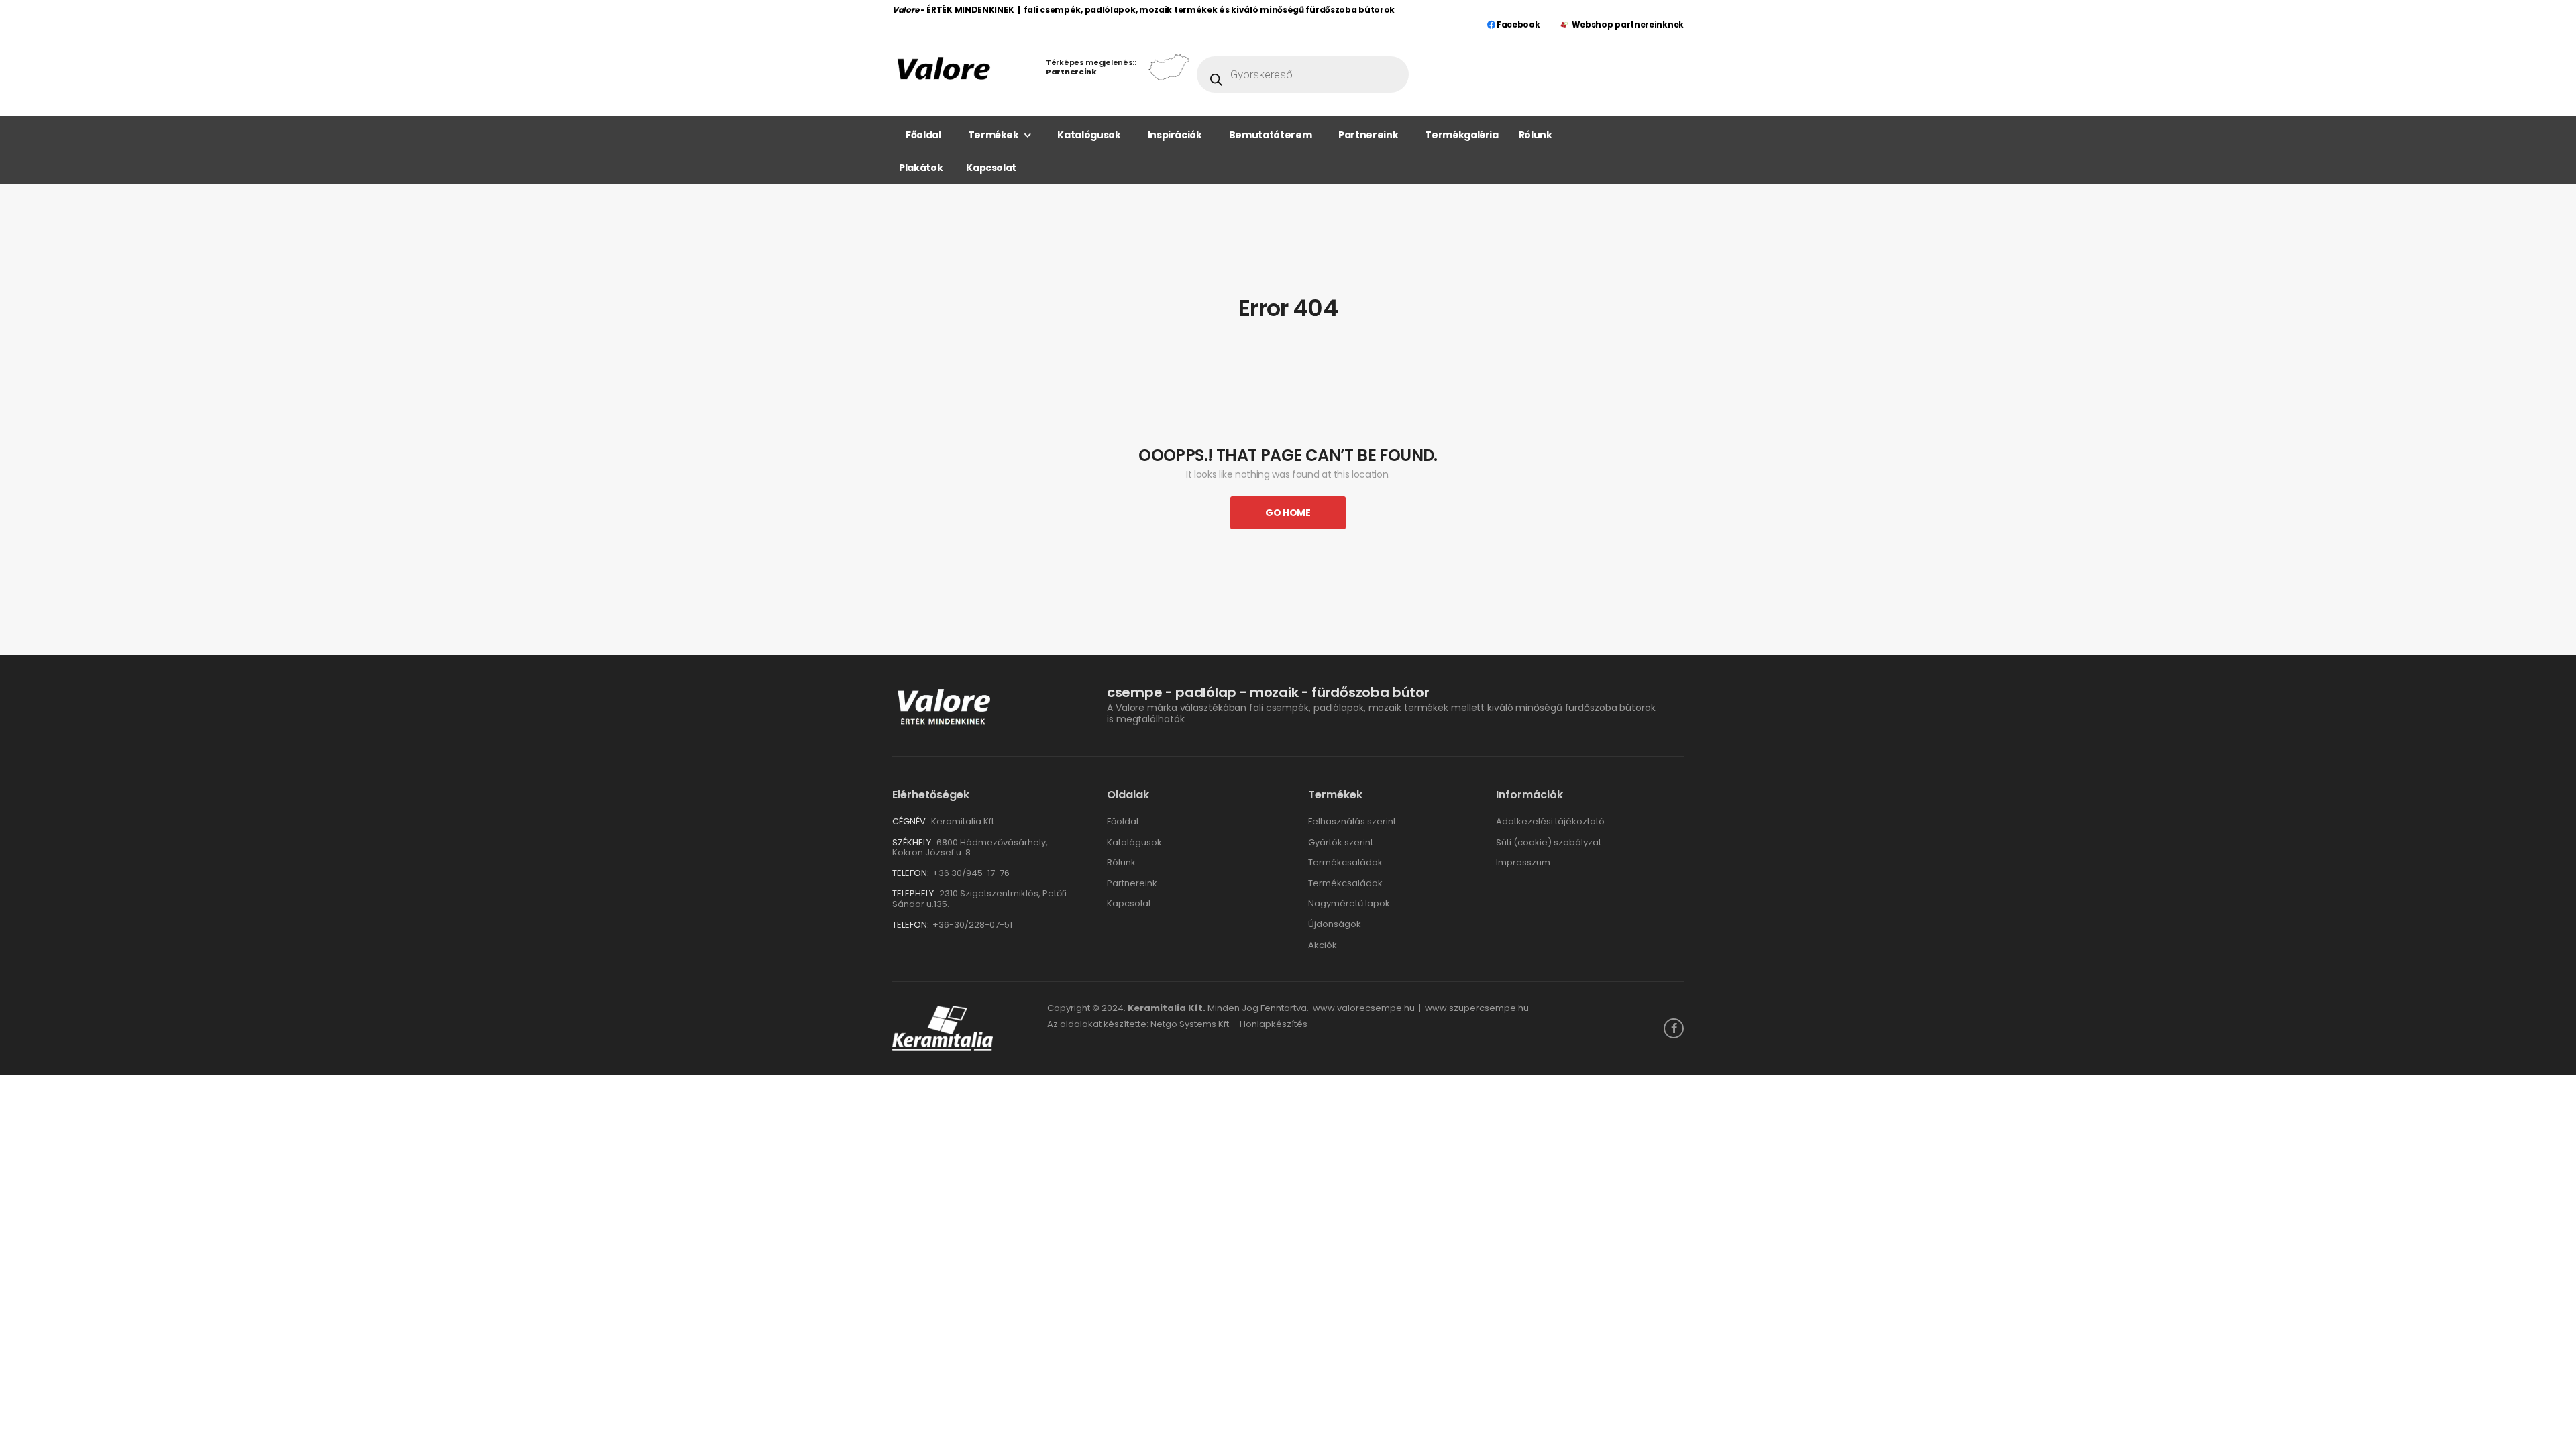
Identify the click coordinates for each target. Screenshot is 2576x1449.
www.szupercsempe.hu (1477, 1008)
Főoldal (923, 135)
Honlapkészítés (1274, 1024)
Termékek (994, 135)
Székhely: (913, 842)
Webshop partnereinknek (1628, 24)
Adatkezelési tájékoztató (1550, 821)
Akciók (1323, 945)
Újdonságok (1335, 924)
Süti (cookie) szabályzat (1549, 842)
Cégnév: (910, 821)
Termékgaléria (1461, 135)
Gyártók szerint (1341, 842)
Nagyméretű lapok (1349, 903)
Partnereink (1368, 135)
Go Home (1288, 513)
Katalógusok (1089, 135)
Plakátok (921, 168)
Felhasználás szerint (1352, 821)
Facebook (1517, 24)
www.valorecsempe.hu (1364, 1008)
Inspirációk (1175, 135)
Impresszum (1523, 862)
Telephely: (914, 893)
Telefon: (911, 873)
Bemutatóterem (1270, 135)
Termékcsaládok (1345, 862)
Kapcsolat (991, 168)
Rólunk (1536, 135)
